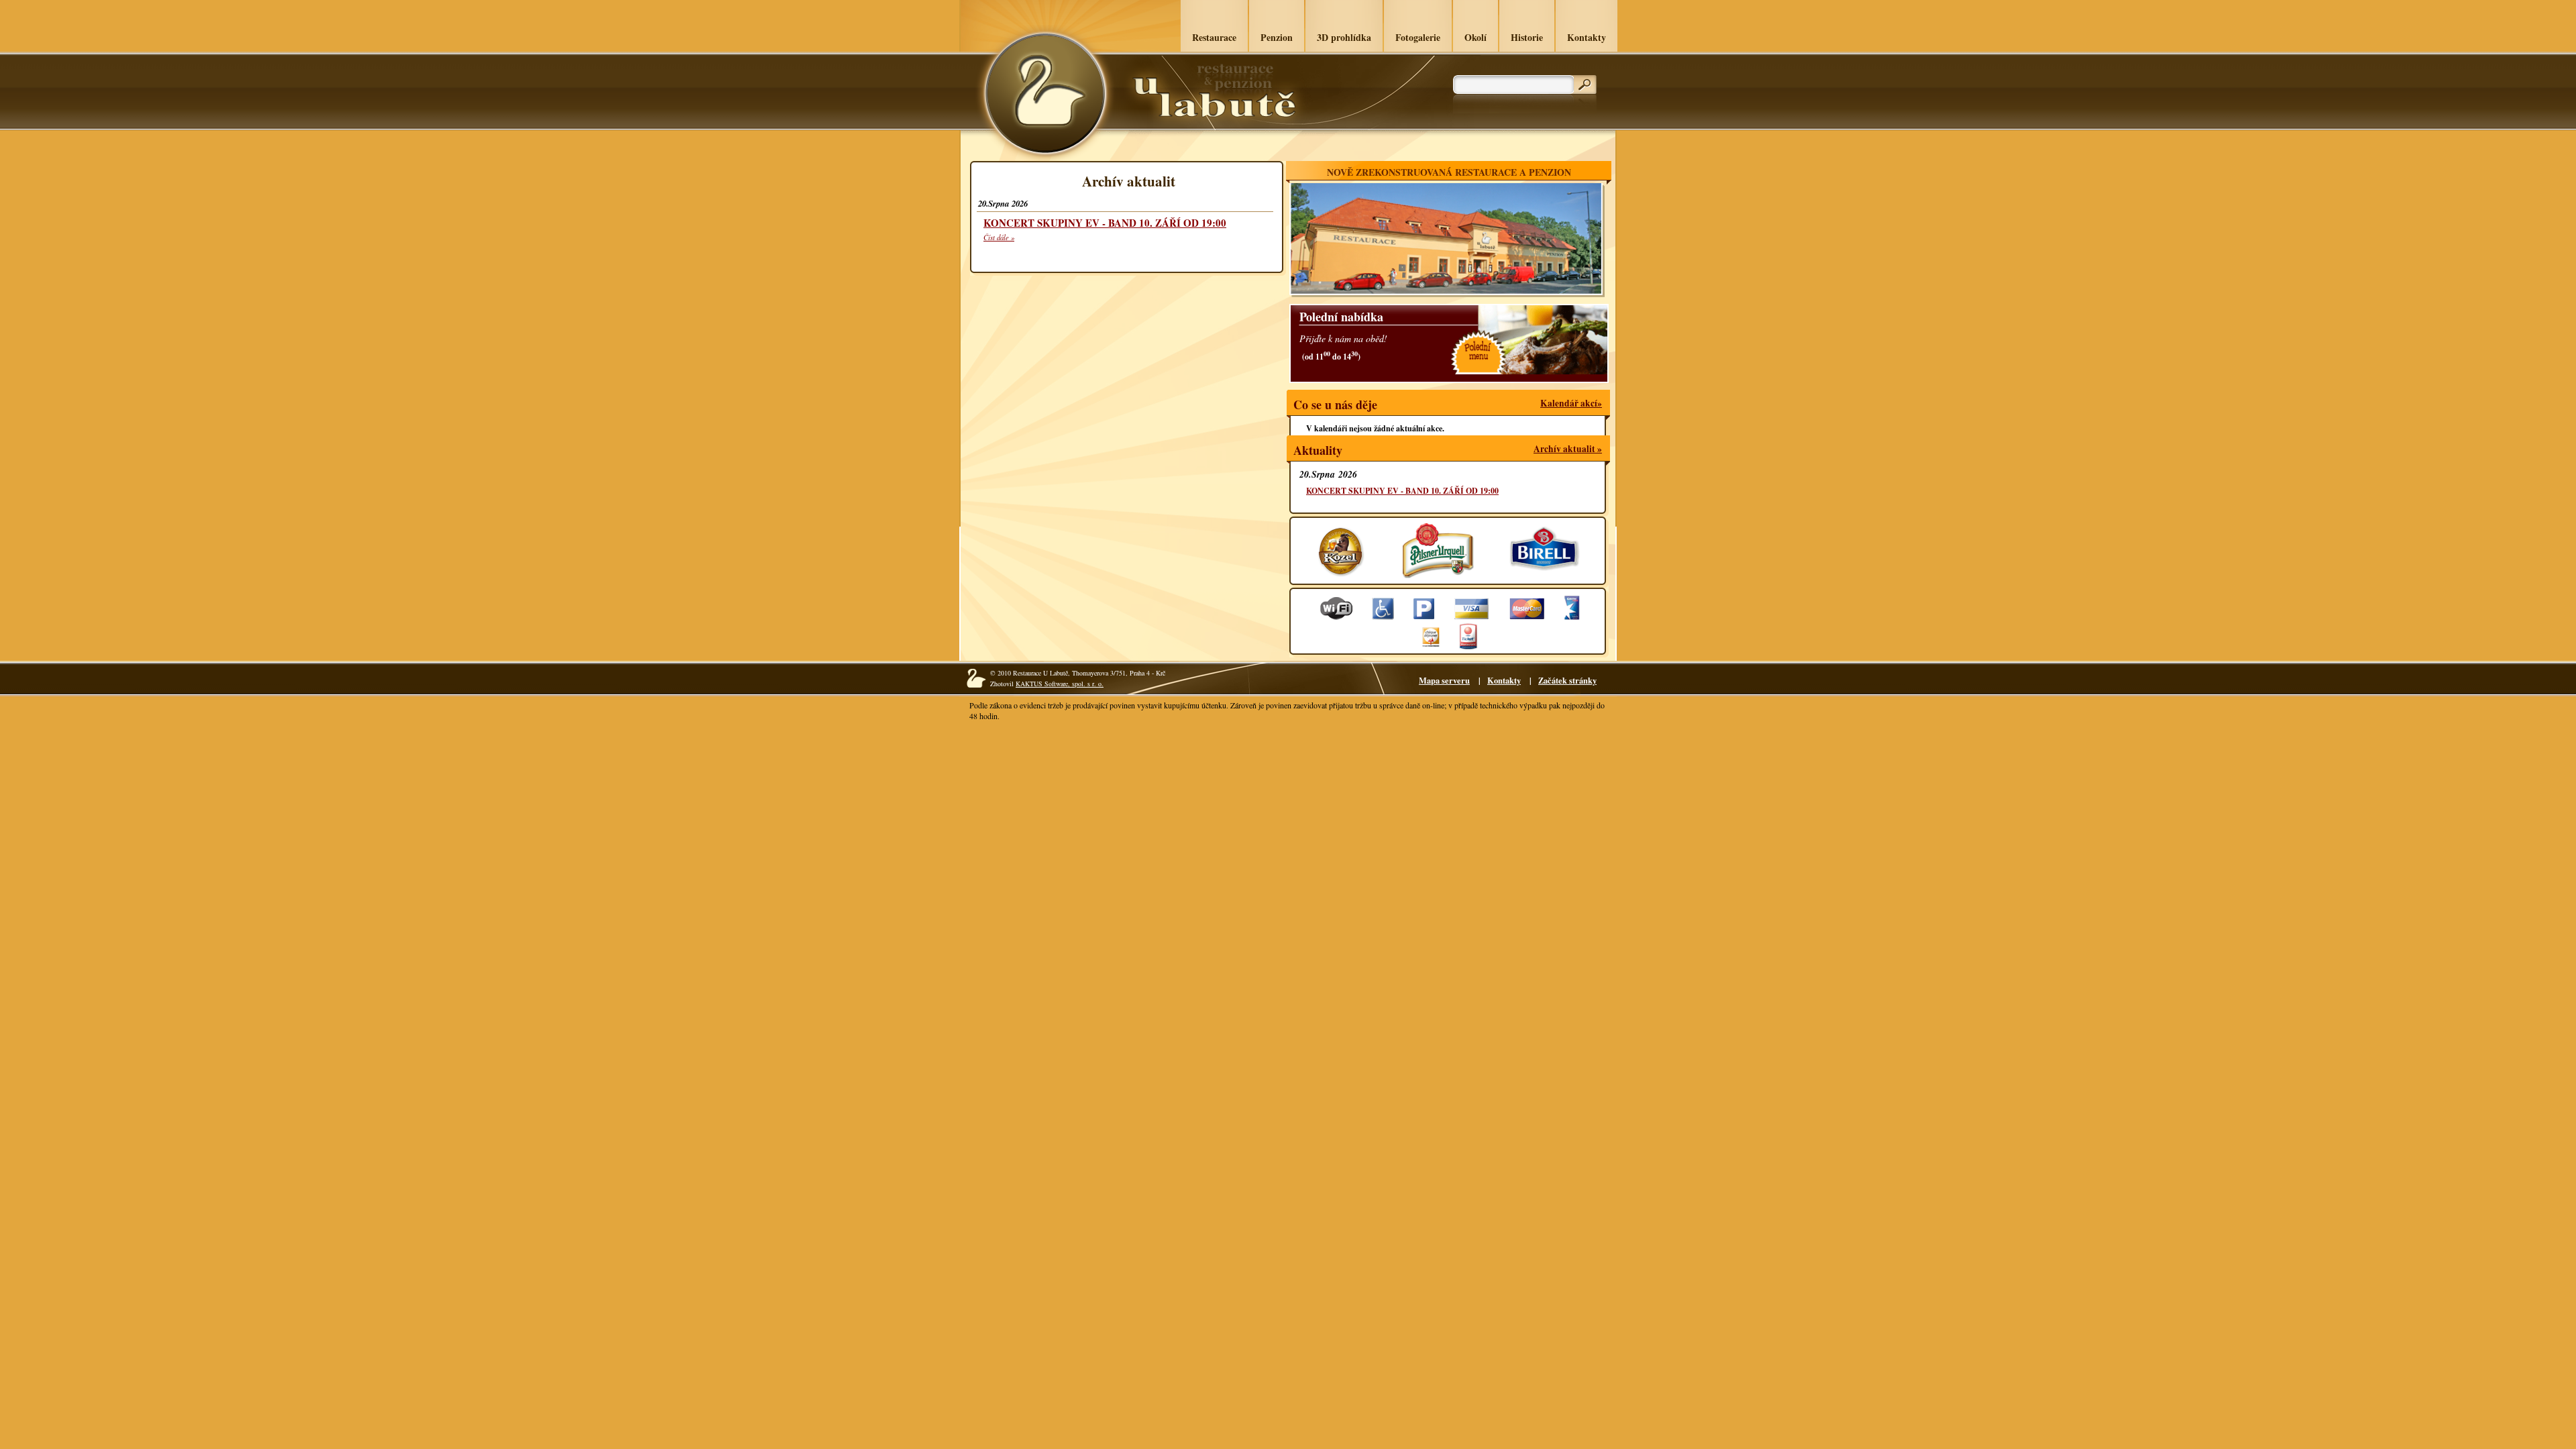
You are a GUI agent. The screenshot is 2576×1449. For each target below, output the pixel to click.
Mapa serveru (1444, 680)
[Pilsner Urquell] (1437, 570)
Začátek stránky (1567, 680)
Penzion (1277, 37)
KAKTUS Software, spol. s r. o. (1060, 684)
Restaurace (1214, 37)
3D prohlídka (1344, 37)
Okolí (1475, 37)
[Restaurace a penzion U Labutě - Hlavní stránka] (1044, 94)
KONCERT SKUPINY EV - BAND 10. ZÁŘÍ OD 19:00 (1105, 223)
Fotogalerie (1418, 37)
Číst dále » (999, 237)
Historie (1527, 37)
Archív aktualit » (1568, 449)
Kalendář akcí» (1571, 403)
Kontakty (1587, 37)
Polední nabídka (1341, 317)
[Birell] (1545, 570)
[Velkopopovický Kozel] (1342, 570)
